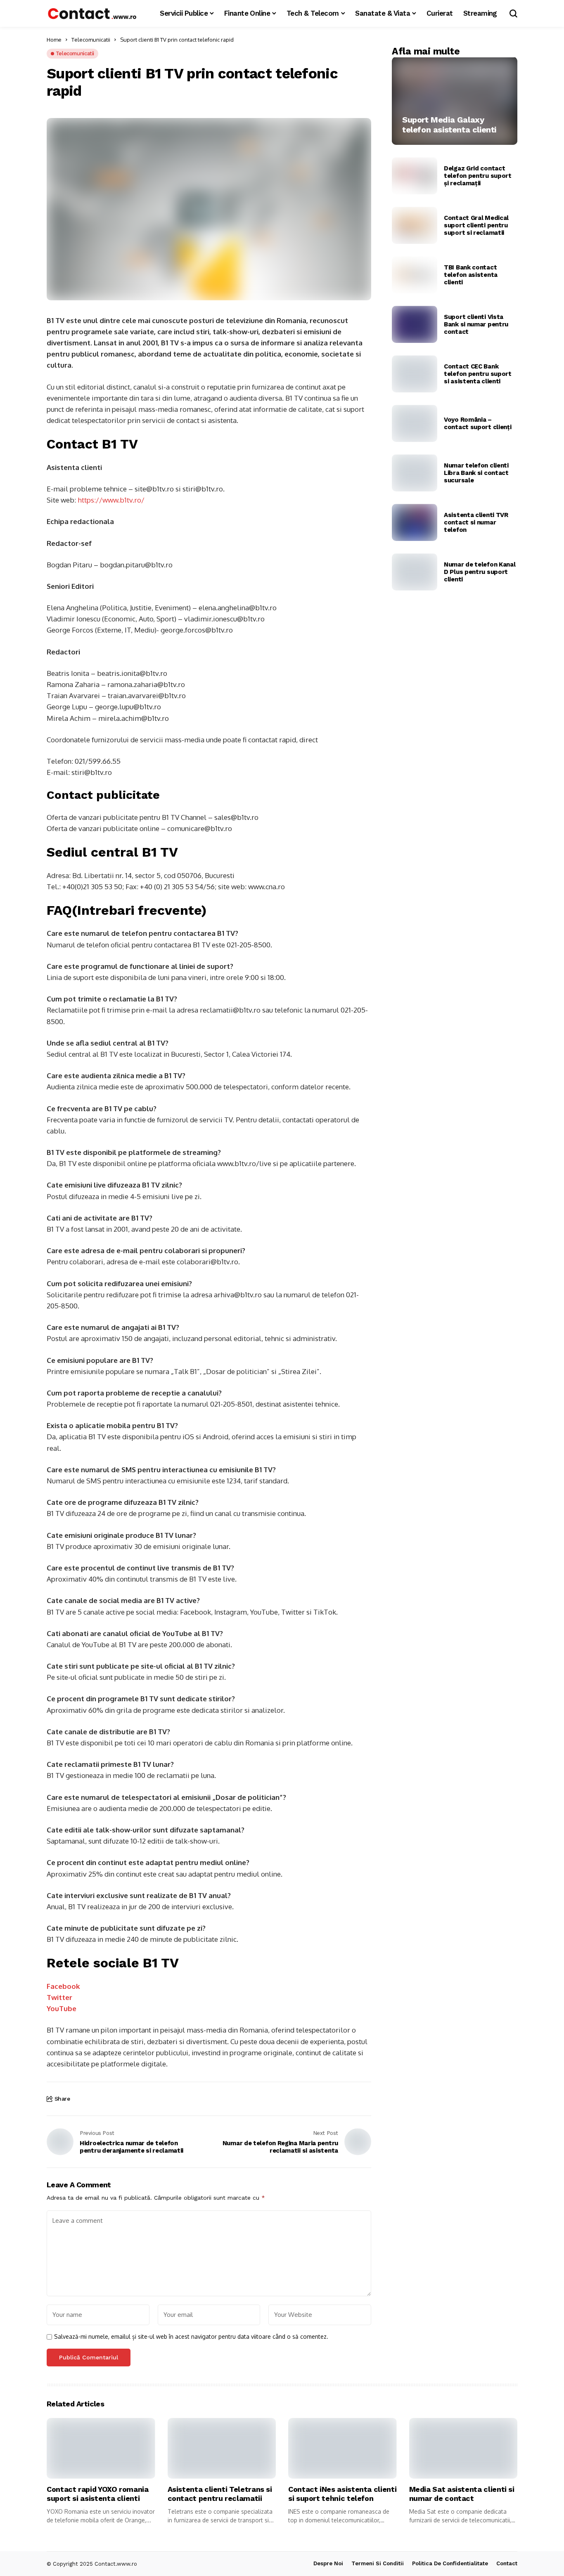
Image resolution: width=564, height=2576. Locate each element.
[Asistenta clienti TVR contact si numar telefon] (415, 522)
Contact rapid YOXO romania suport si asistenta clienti (98, 2494)
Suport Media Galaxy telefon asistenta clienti (449, 125)
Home (54, 40)
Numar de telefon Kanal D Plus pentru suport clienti (480, 572)
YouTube (62, 2008)
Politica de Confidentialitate (450, 2563)
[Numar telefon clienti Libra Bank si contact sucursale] (415, 473)
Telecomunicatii (91, 40)
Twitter (59, 1997)
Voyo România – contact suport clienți (478, 423)
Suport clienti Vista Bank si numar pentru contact (476, 324)
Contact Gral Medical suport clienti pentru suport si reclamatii (476, 225)
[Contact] (92, 13)
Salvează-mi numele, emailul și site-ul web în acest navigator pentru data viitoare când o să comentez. (191, 2337)
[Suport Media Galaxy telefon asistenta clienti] (455, 101)
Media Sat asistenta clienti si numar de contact (462, 2494)
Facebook (63, 1986)
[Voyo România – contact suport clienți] (415, 423)
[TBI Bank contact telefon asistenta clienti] (415, 275)
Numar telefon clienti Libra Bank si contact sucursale (476, 473)
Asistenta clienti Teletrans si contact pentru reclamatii (220, 2494)
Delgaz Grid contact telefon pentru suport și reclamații (478, 176)
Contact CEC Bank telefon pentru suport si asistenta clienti (478, 374)
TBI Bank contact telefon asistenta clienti (471, 275)
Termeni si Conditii (378, 2563)
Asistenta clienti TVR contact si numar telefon (476, 522)
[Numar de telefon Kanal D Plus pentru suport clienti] (415, 572)
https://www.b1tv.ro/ (111, 500)
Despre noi (328, 2563)
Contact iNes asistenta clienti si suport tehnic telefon (342, 2494)
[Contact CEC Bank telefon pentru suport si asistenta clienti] (415, 374)
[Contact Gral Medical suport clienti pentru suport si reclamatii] (415, 225)
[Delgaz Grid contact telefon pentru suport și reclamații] (415, 176)
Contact (507, 2563)
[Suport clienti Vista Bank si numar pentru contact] (415, 324)
